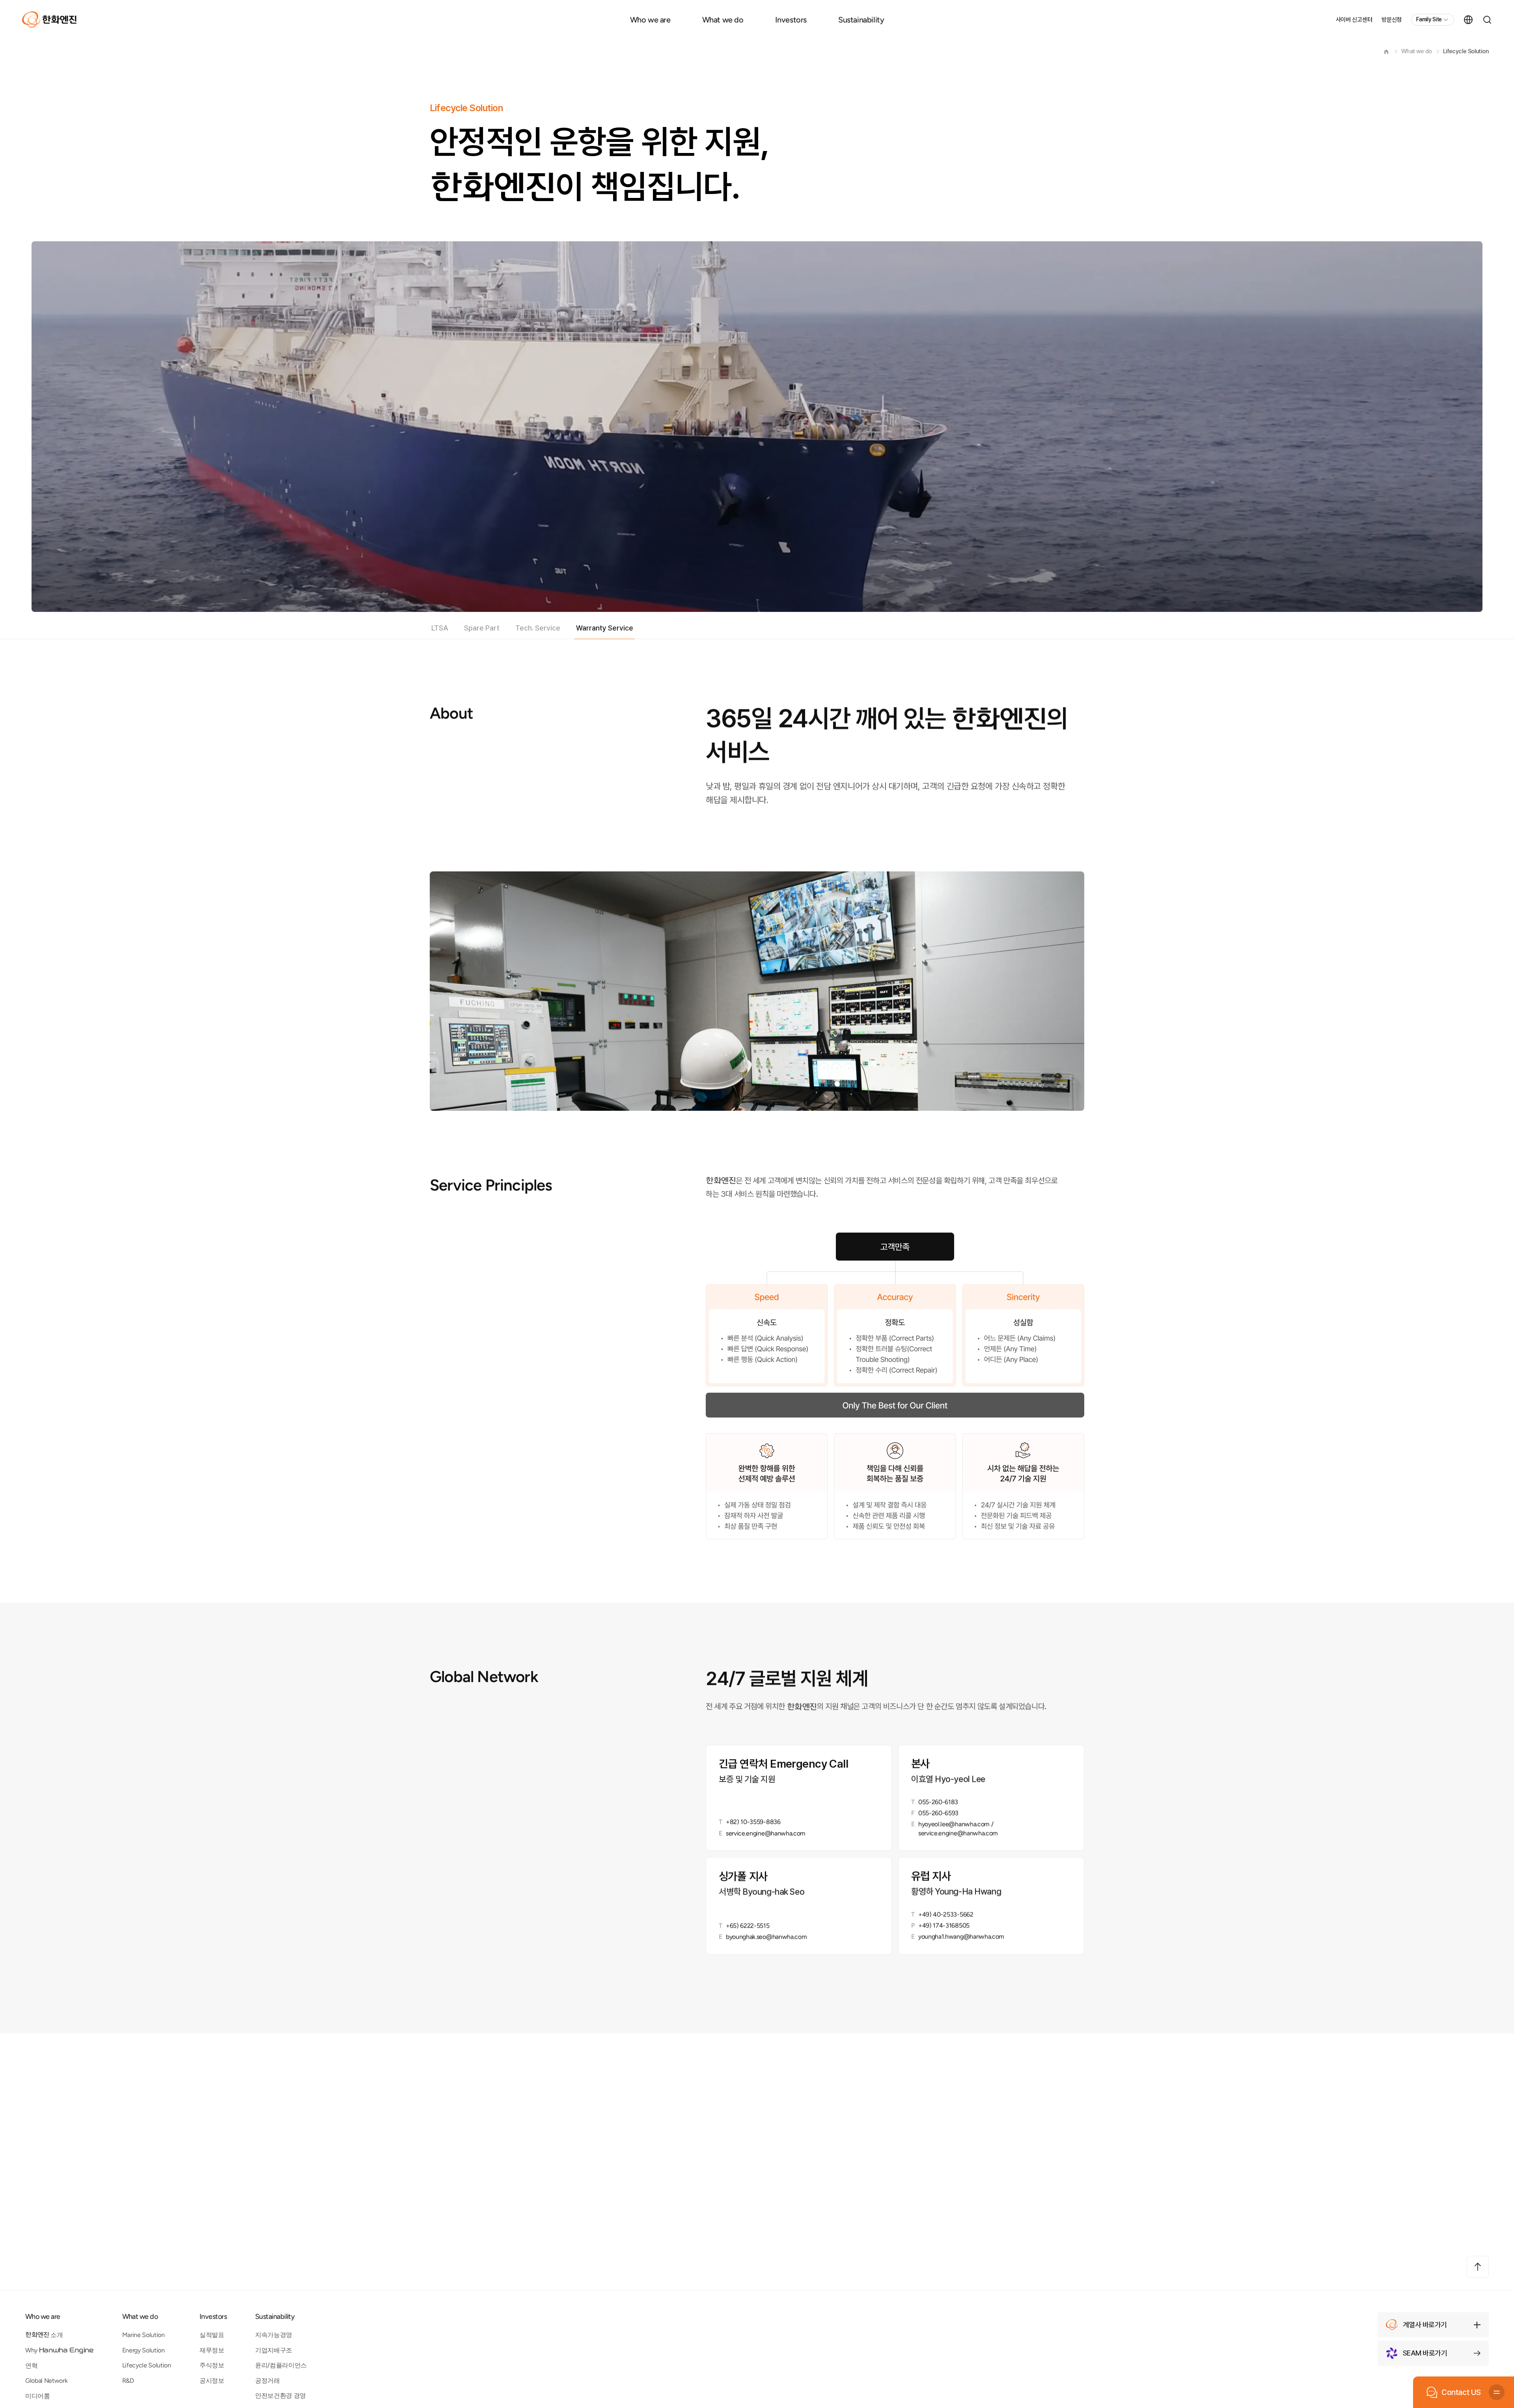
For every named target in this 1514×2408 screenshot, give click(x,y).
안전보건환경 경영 (281, 2396)
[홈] (1386, 52)
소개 (44, 2335)
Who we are (650, 20)
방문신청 (1392, 20)
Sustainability (861, 20)
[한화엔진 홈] (49, 20)
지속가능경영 (274, 2335)
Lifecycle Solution (1466, 51)
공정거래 (268, 2381)
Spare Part (482, 628)
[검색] (1487, 20)
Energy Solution (144, 2350)
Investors (791, 20)
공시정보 (212, 2381)
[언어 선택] (1468, 20)
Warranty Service (605, 628)
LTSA (440, 628)
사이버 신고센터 (1354, 20)
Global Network (47, 2381)
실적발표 (212, 2335)
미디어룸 (38, 2396)
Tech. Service (538, 628)
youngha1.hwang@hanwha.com (961, 1937)
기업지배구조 (274, 2350)
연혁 (31, 2366)
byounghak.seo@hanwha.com (766, 1937)
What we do (723, 20)
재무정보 (212, 2350)
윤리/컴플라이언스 (281, 2365)
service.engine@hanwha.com (766, 1833)
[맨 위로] (1478, 2267)
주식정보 (212, 2365)
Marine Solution (144, 2335)
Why (60, 2350)
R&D (128, 2381)
